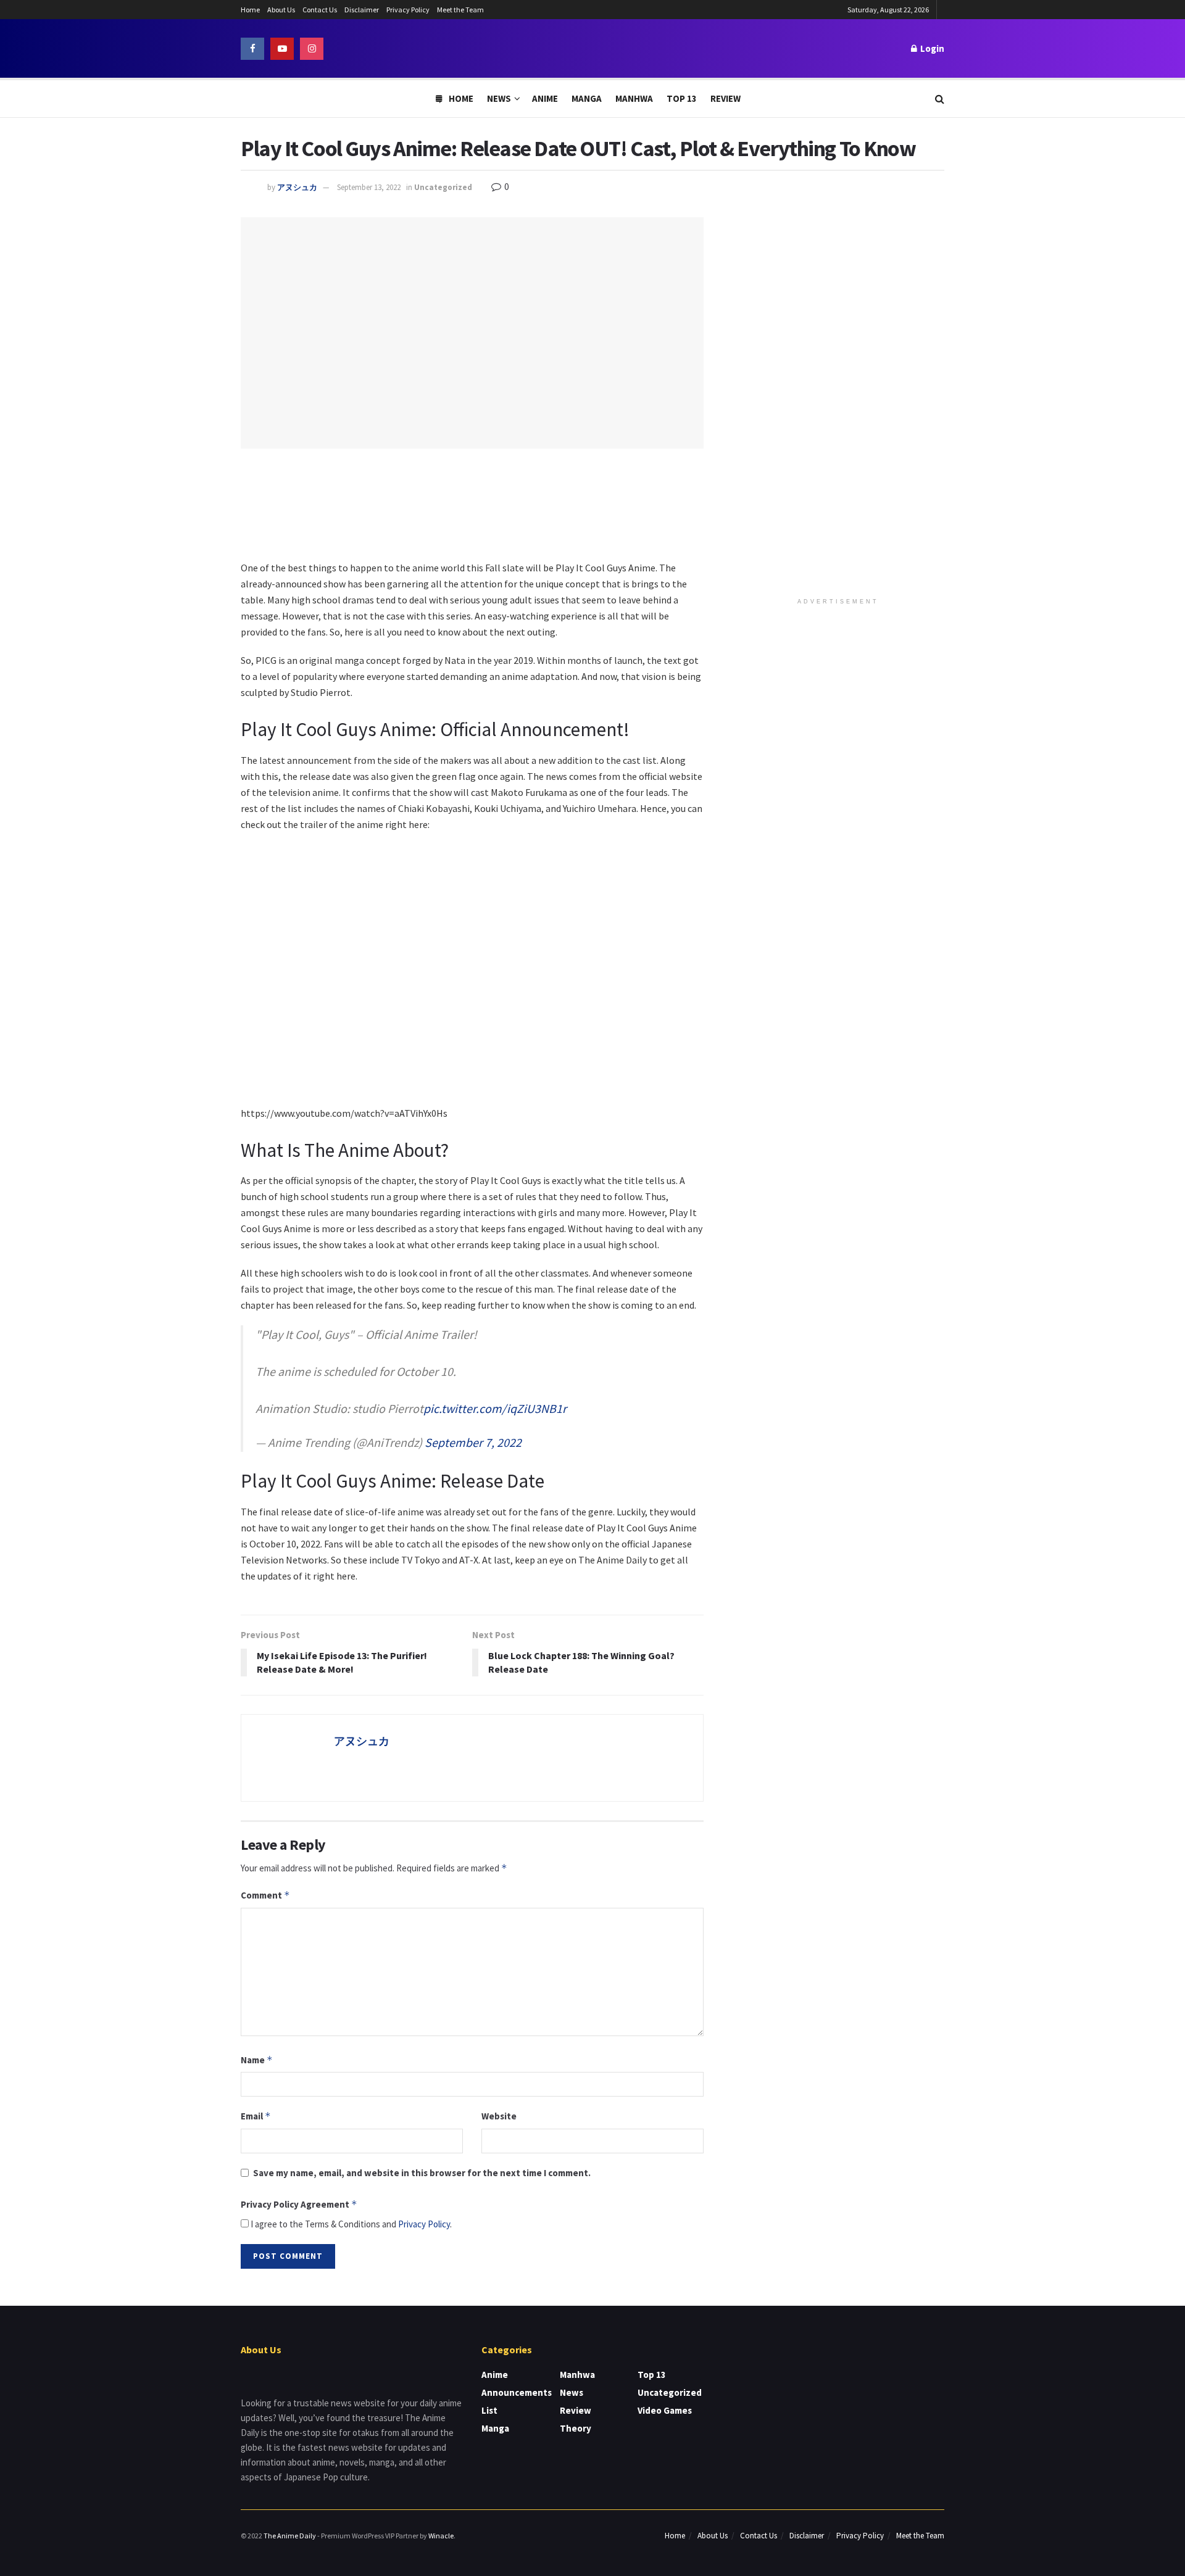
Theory (576, 2428)
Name (257, 2060)
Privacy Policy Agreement (299, 2204)
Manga (587, 98)
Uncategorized (443, 187)
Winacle (441, 2536)
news (572, 2392)
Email (256, 2116)
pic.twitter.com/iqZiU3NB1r (495, 1408)
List (489, 2410)
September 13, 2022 (369, 187)
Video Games (665, 2410)
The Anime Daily (290, 2536)
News (499, 98)
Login (931, 48)
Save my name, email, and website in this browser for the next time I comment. (422, 2173)
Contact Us (320, 10)
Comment (265, 1895)
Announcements (517, 2392)
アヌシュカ (297, 187)
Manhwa (634, 98)
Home (250, 10)
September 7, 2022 (473, 1442)
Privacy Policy (408, 10)
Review (726, 98)
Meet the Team (460, 10)
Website (499, 2116)
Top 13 (682, 98)
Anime (545, 98)
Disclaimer (362, 10)
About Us (281, 10)
